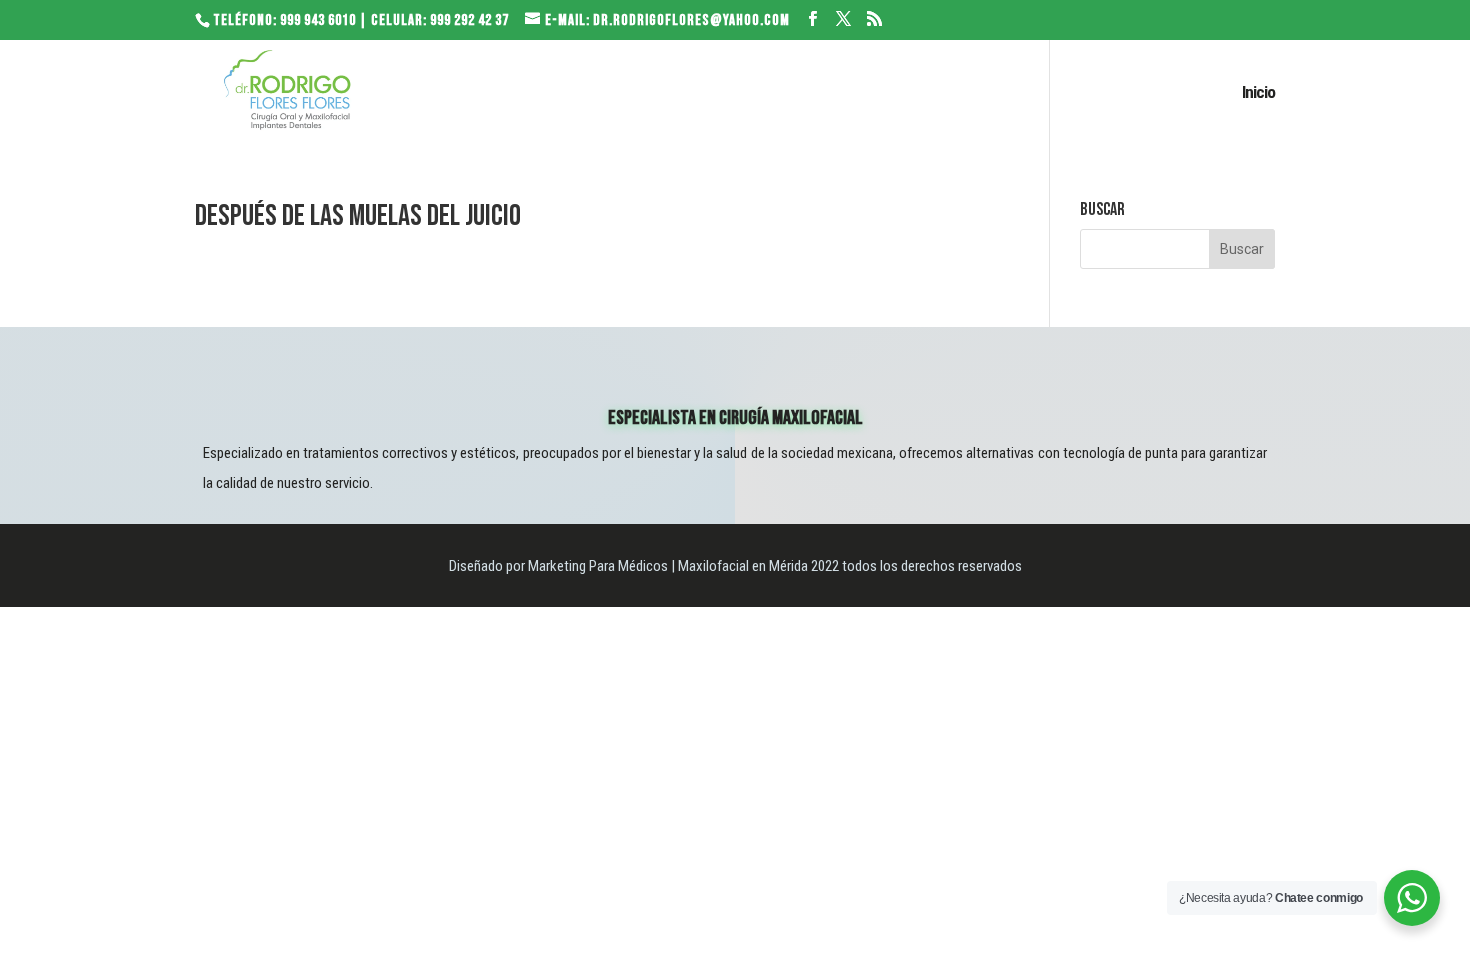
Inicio (1258, 93)
